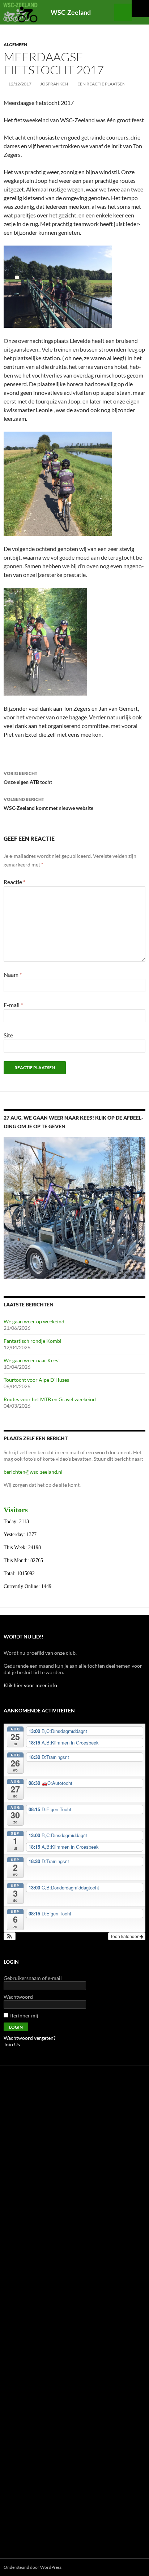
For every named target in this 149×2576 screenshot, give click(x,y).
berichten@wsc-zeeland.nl (33, 1472)
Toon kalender (125, 1936)
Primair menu (140, 9)
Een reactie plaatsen (101, 84)
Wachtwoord (18, 1997)
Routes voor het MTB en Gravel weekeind (50, 1399)
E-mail (13, 1005)
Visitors (16, 1510)
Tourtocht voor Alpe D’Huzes (36, 1380)
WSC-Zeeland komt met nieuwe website (48, 804)
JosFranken (54, 84)
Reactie (14, 882)
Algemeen (15, 45)
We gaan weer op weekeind (34, 1321)
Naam (13, 974)
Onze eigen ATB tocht (28, 778)
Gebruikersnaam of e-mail (33, 1978)
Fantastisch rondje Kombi (33, 1341)
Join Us (12, 2044)
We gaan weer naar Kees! (32, 1360)
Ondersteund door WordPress (33, 2567)
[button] (10, 1936)
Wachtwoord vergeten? (30, 2038)
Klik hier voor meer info (30, 1685)
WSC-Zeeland (71, 12)
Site (8, 1035)
